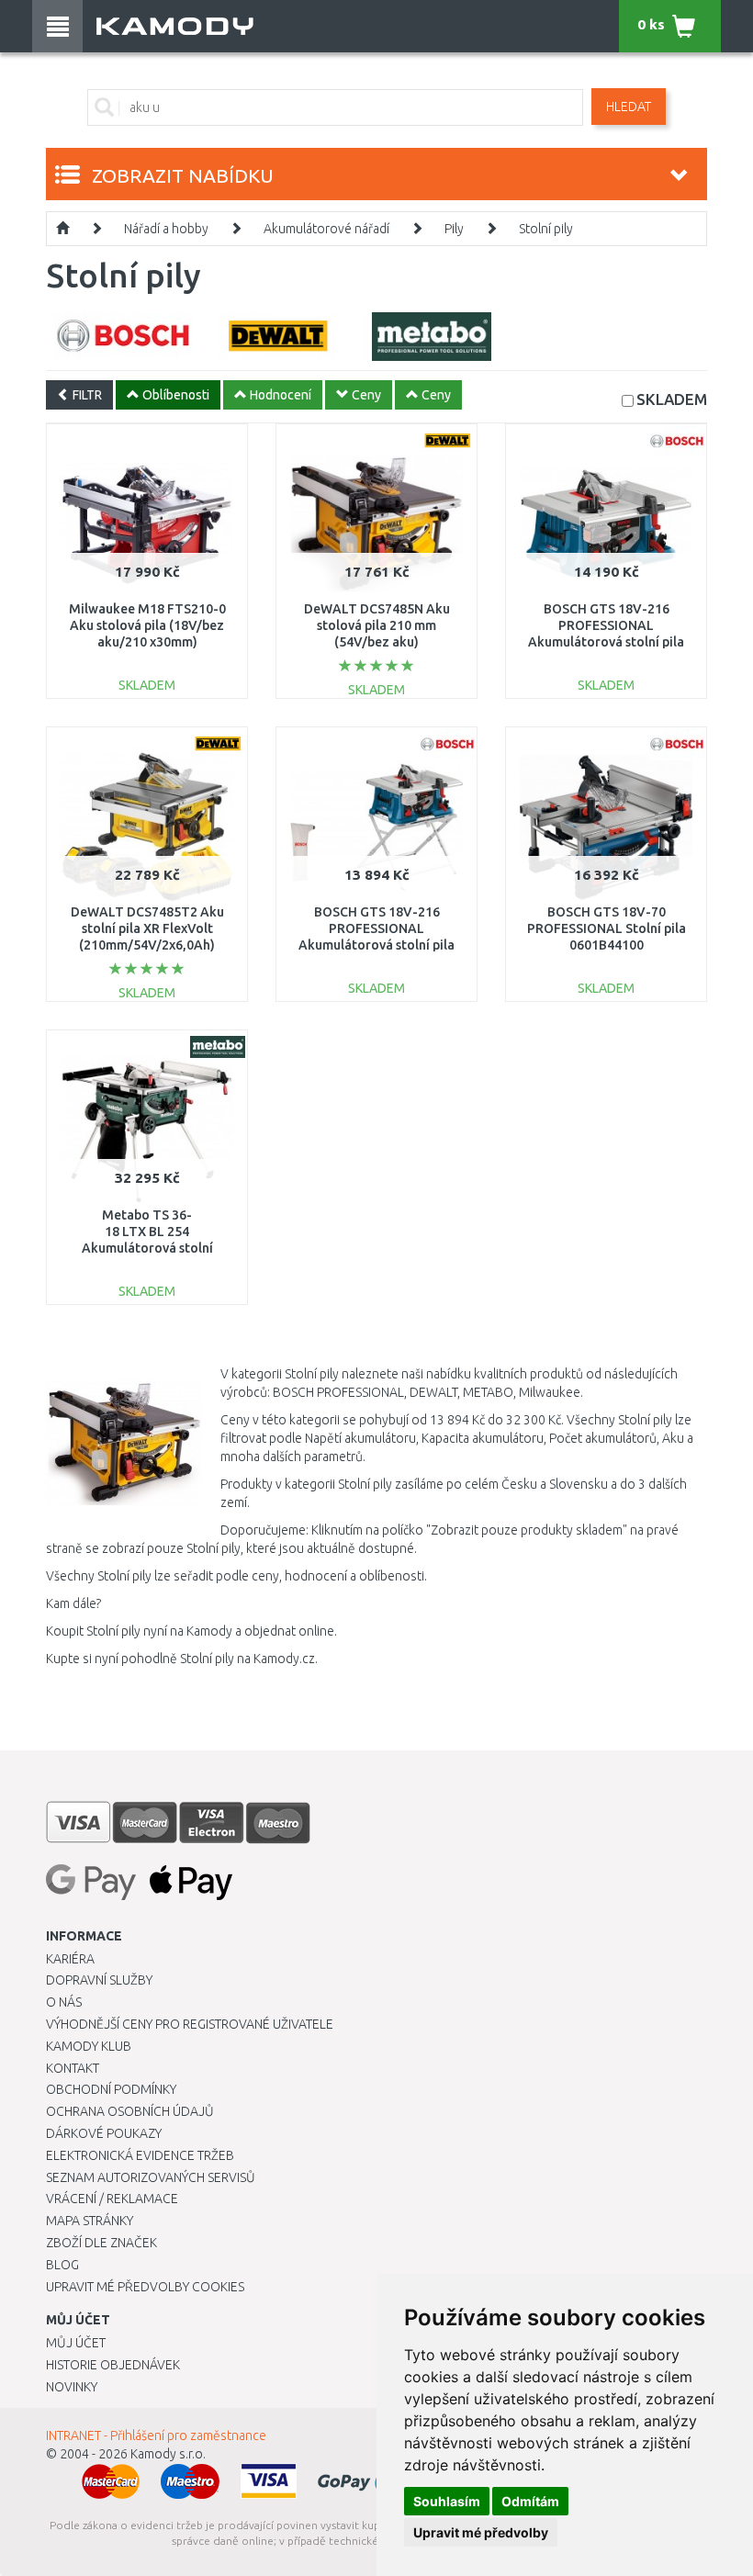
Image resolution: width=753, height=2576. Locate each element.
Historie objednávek (113, 2365)
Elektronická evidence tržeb (140, 2155)
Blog (62, 2265)
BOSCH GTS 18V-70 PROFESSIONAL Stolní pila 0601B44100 (607, 928)
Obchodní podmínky (111, 2089)
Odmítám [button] (530, 2501)
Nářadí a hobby (166, 229)
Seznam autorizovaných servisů (151, 2177)
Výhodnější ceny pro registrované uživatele (190, 2024)
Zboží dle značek (101, 2243)
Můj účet (76, 2343)
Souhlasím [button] (447, 2501)
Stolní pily (546, 229)
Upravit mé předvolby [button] (481, 2532)
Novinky (72, 2387)
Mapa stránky (90, 2221)
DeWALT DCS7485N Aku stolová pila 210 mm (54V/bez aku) (377, 625)
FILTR (86, 395)
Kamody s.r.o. (168, 2454)
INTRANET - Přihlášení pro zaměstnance (156, 2435)
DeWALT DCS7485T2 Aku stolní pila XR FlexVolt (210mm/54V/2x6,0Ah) (147, 928)
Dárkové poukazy (104, 2133)
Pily (454, 229)
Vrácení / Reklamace (112, 2199)
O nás (64, 2002)
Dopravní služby (99, 1980)
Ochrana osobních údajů (130, 2111)
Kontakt (73, 2068)
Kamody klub (89, 2046)
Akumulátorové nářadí (326, 229)
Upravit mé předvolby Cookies (145, 2287)
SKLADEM (672, 399)
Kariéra (70, 1959)
